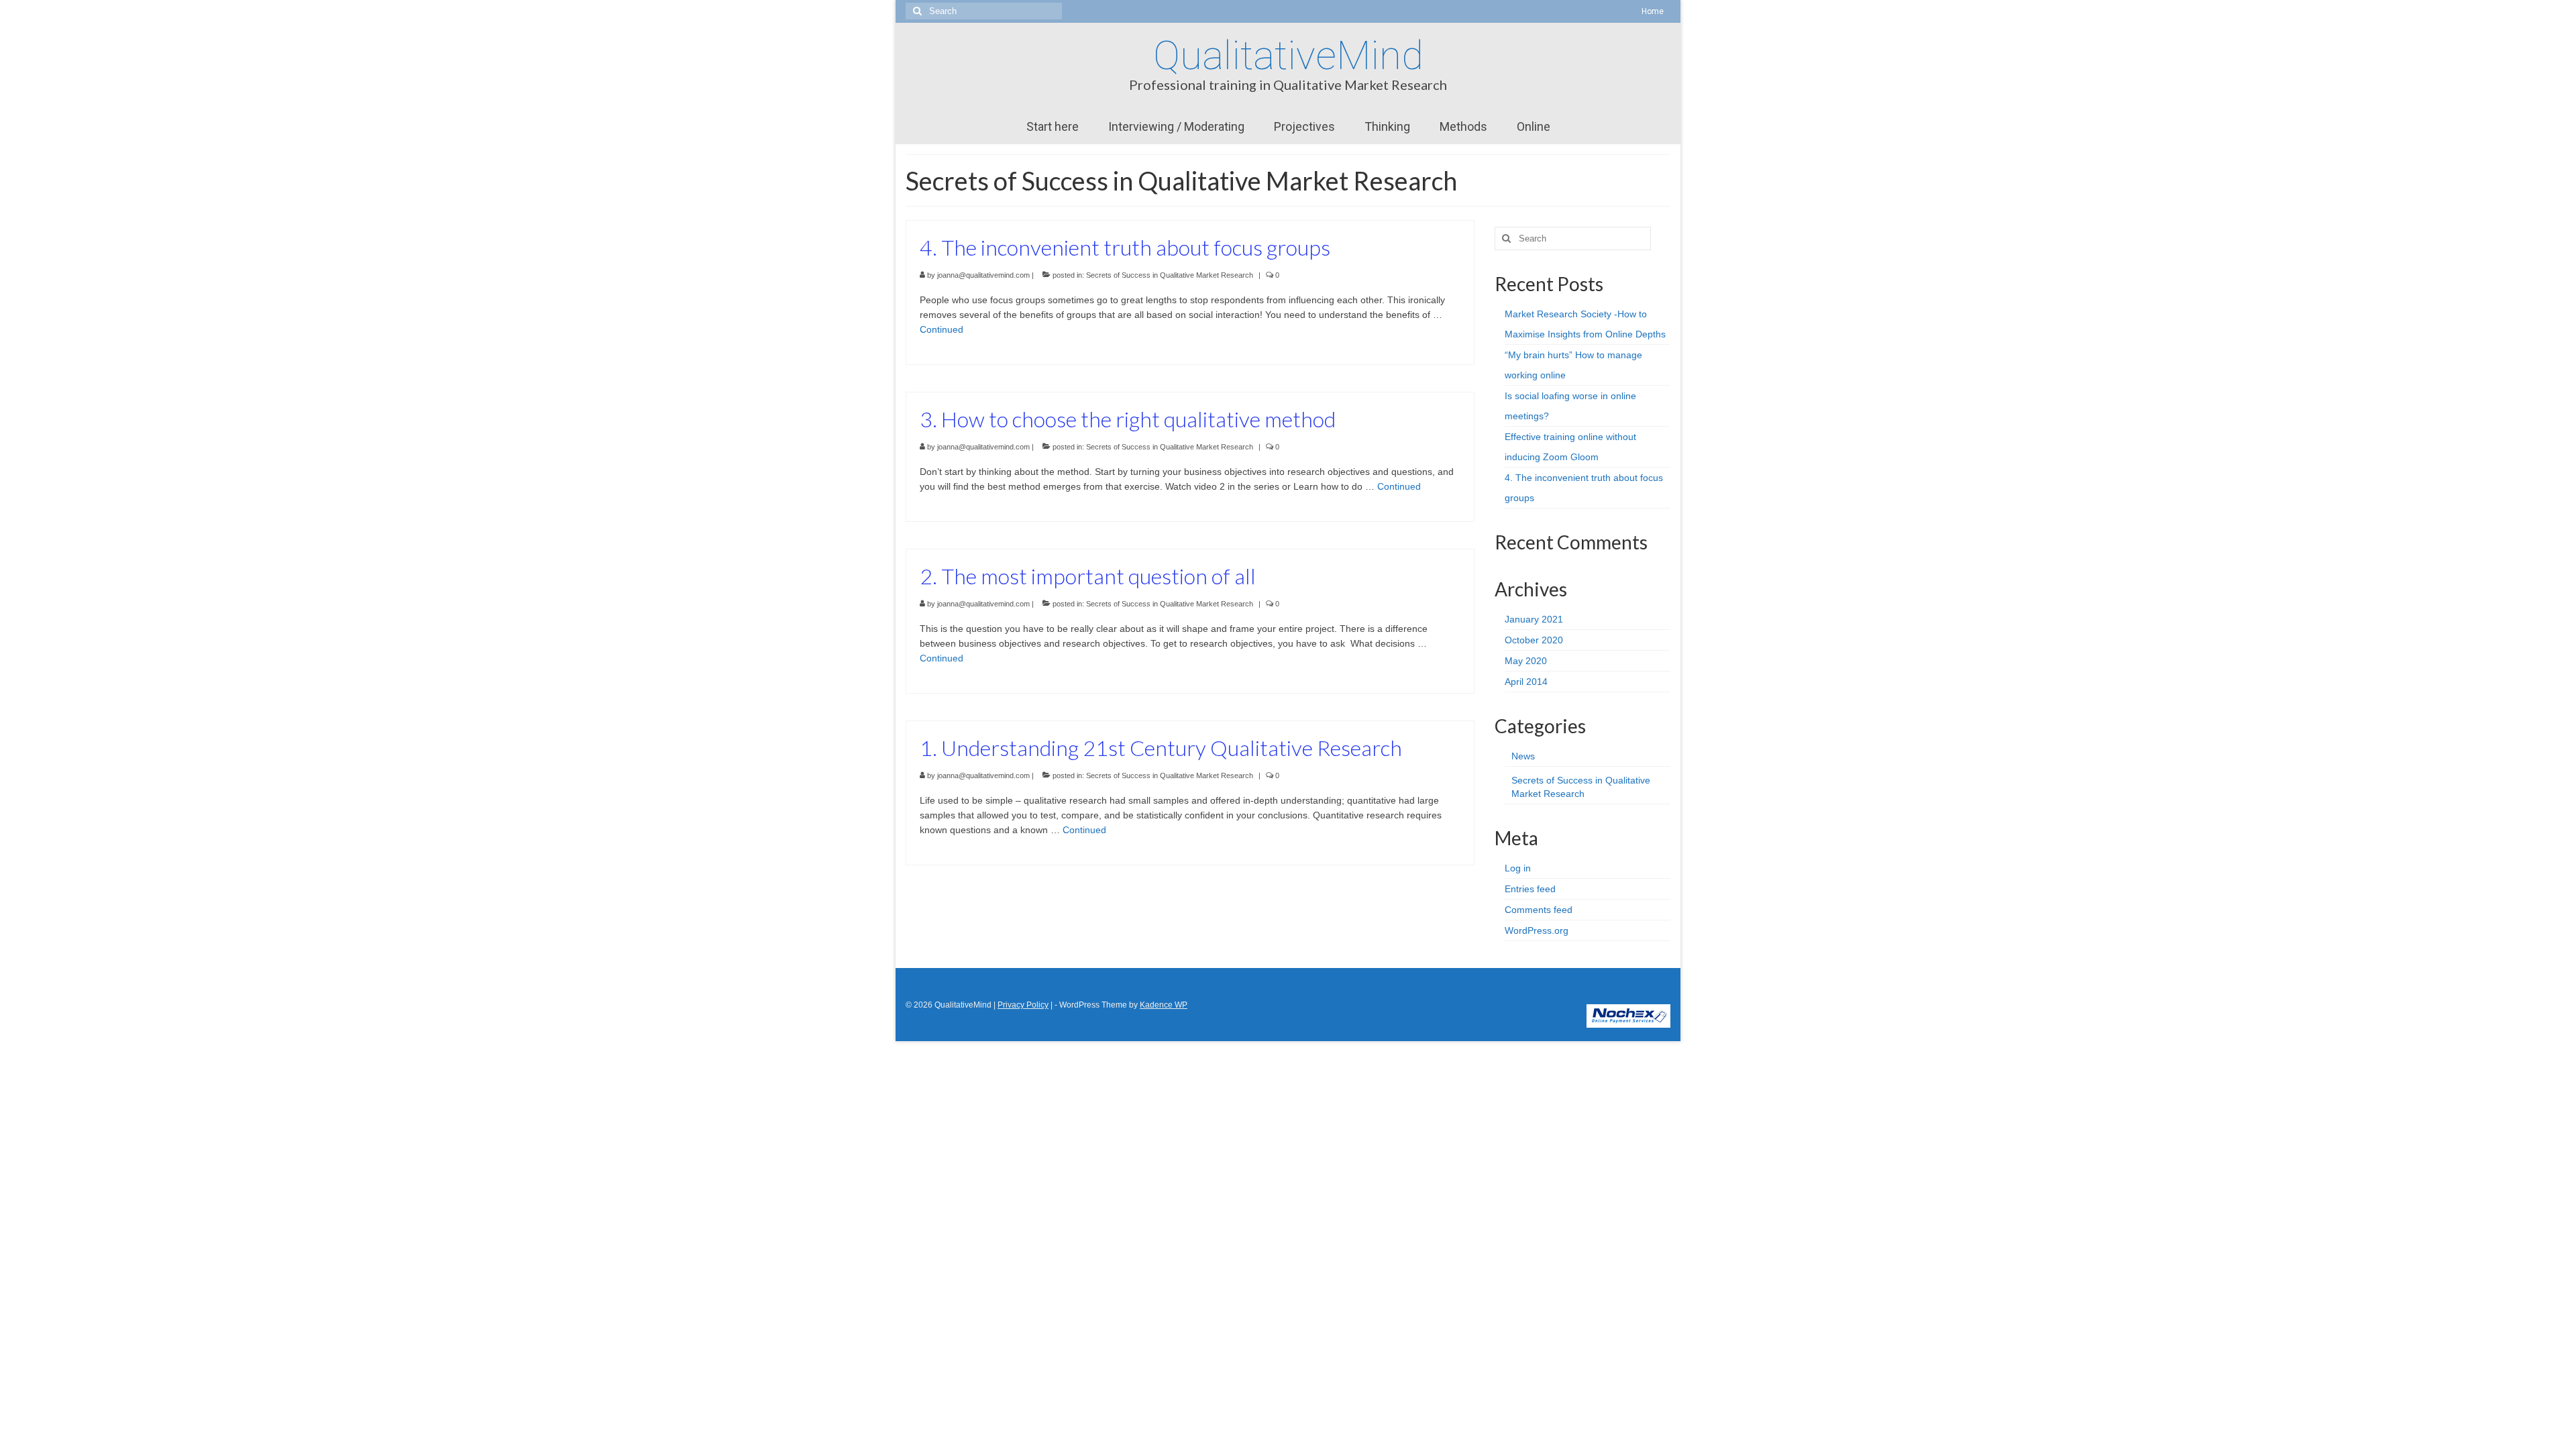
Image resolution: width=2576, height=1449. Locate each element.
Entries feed (1530, 889)
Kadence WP (1164, 1005)
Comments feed (1539, 910)
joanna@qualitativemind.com (983, 275)
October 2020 (1534, 640)
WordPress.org (1537, 930)
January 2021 (1534, 619)
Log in (1518, 868)
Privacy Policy (1023, 1005)
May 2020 (1526, 661)
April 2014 (1526, 682)
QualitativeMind (1288, 55)
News (1523, 756)
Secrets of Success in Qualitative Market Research (1170, 275)
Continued (942, 329)
